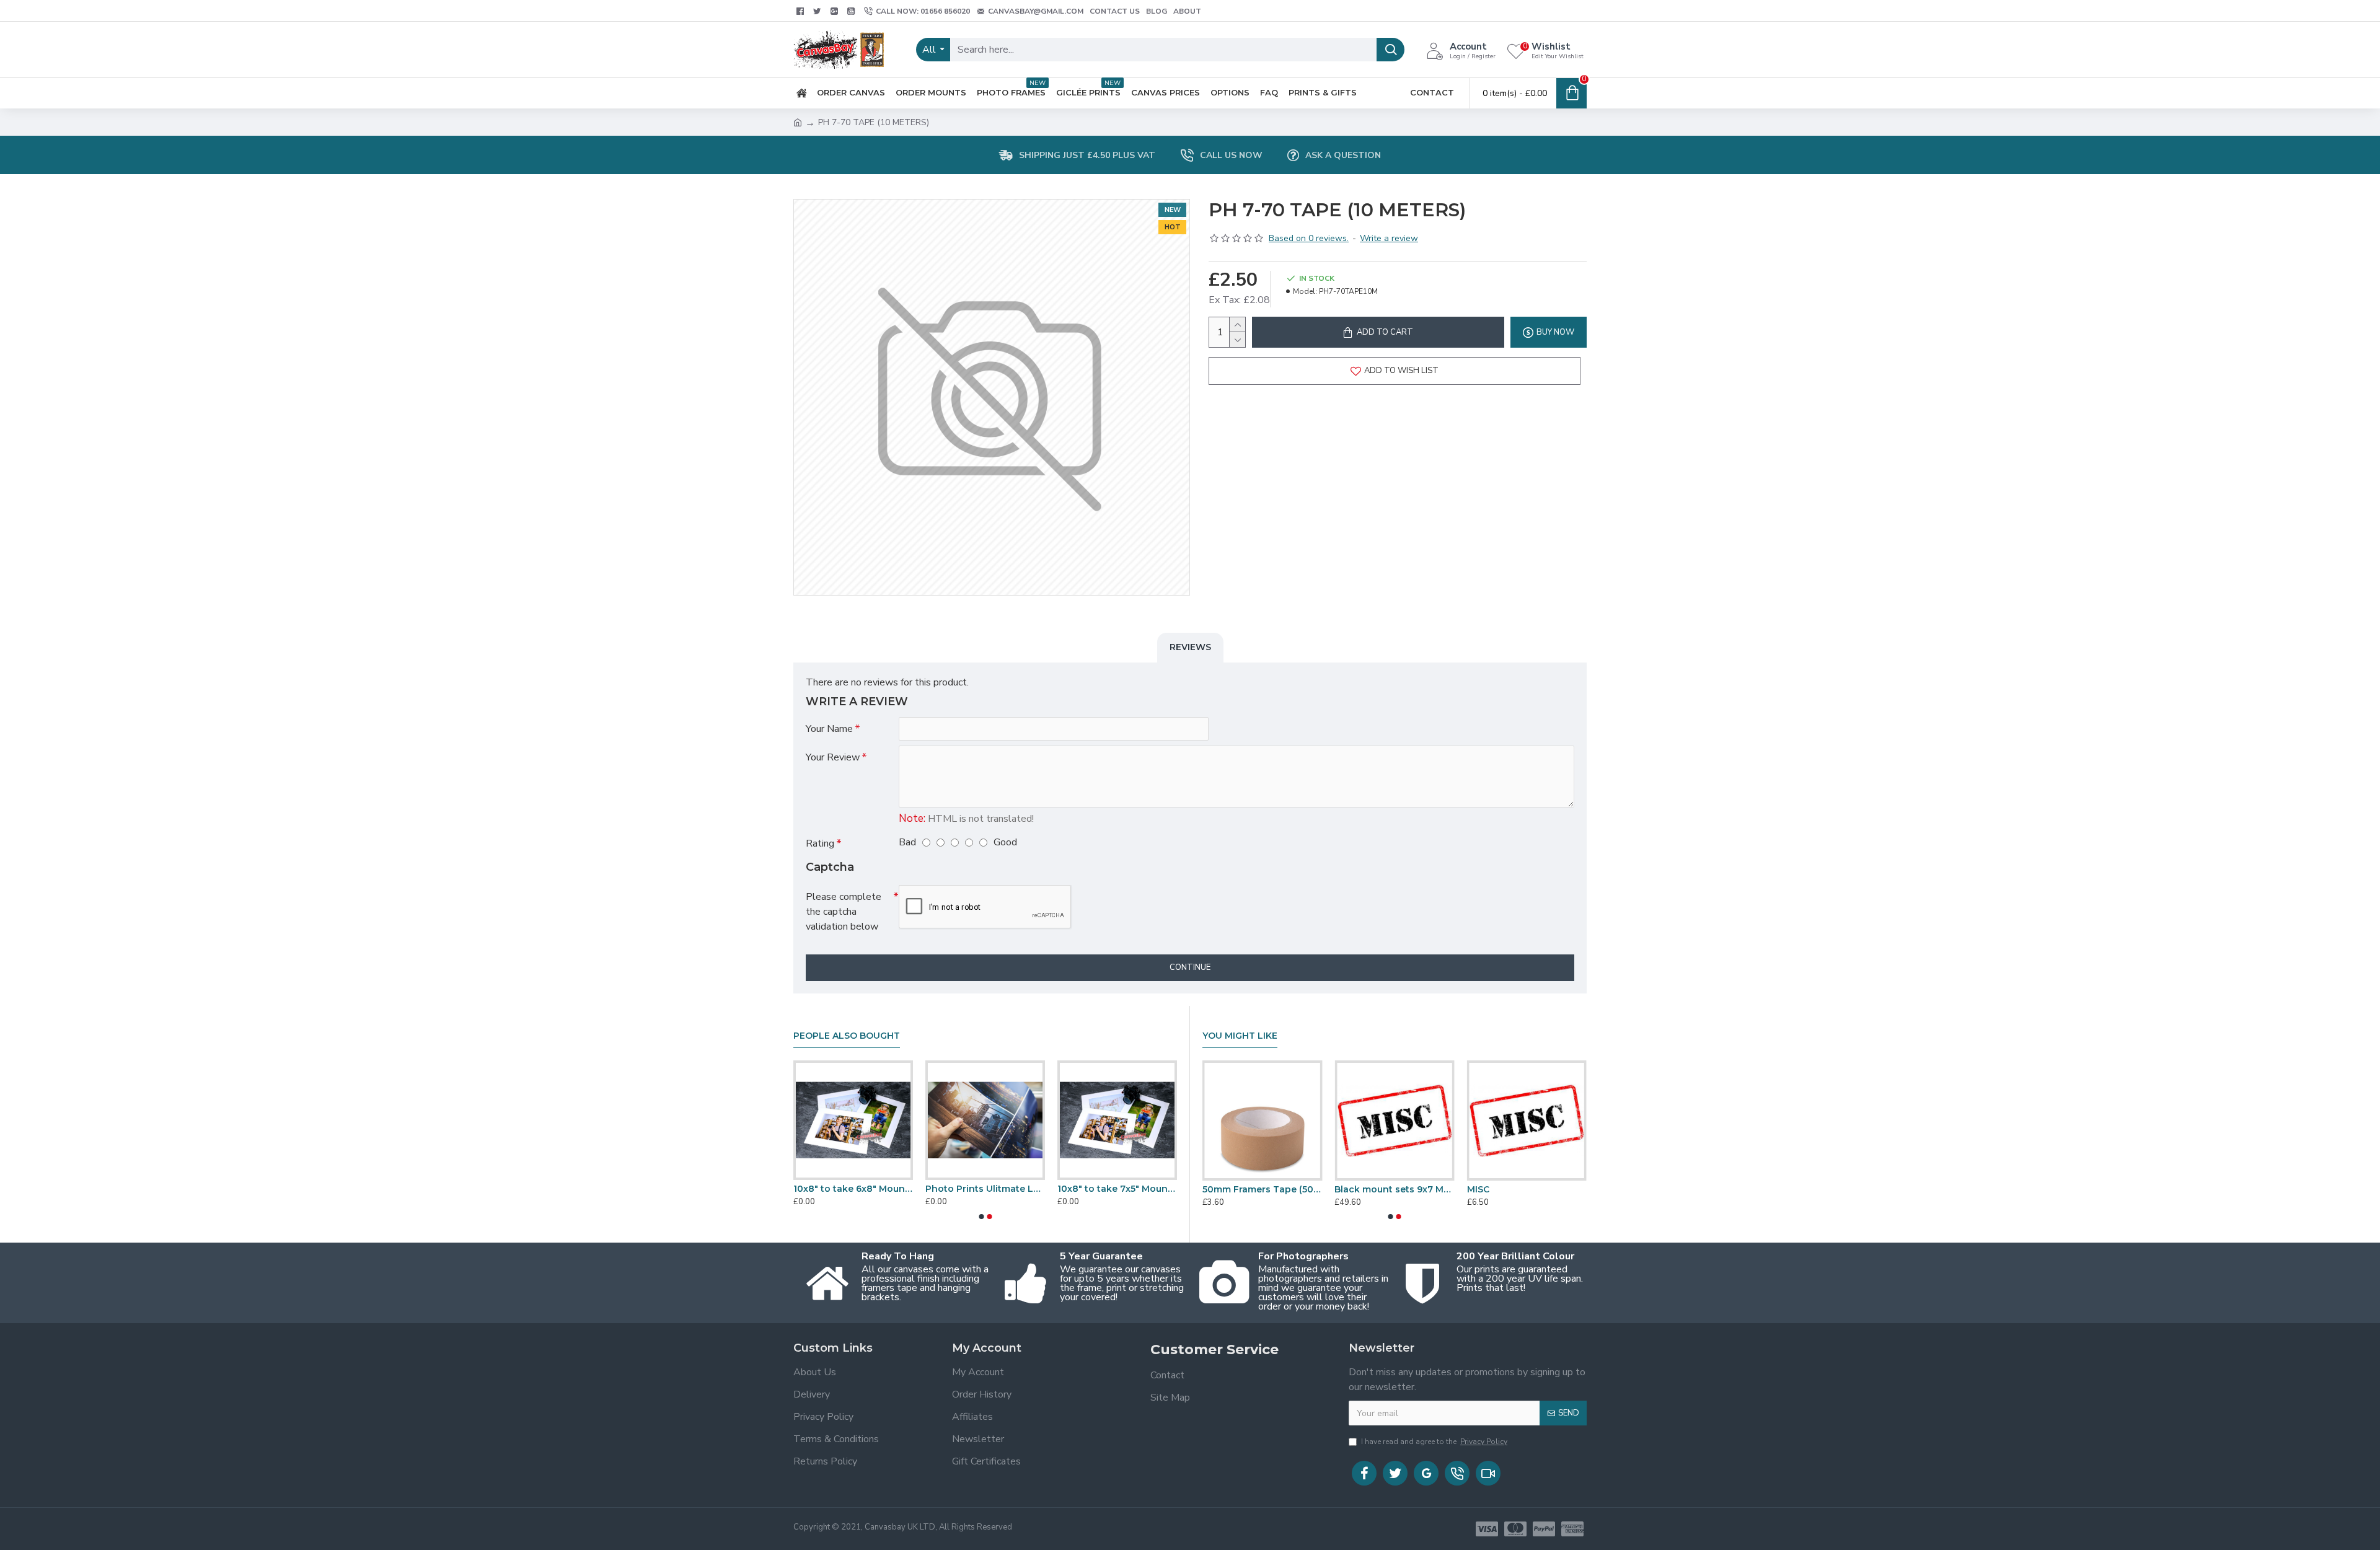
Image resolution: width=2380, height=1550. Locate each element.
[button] (981, 1217)
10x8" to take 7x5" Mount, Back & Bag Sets (1117, 1189)
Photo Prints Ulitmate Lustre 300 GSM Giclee (985, 1189)
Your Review (833, 757)
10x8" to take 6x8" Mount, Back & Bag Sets (853, 1189)
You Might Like (1240, 1036)
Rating (820, 843)
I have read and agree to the (1434, 1442)
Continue (1190, 967)
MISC (1478, 1189)
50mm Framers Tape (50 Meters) (1262, 1189)
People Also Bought (847, 1036)
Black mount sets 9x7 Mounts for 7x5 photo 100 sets (1394, 1189)
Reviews (1190, 647)
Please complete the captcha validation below (844, 912)
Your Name (829, 729)
